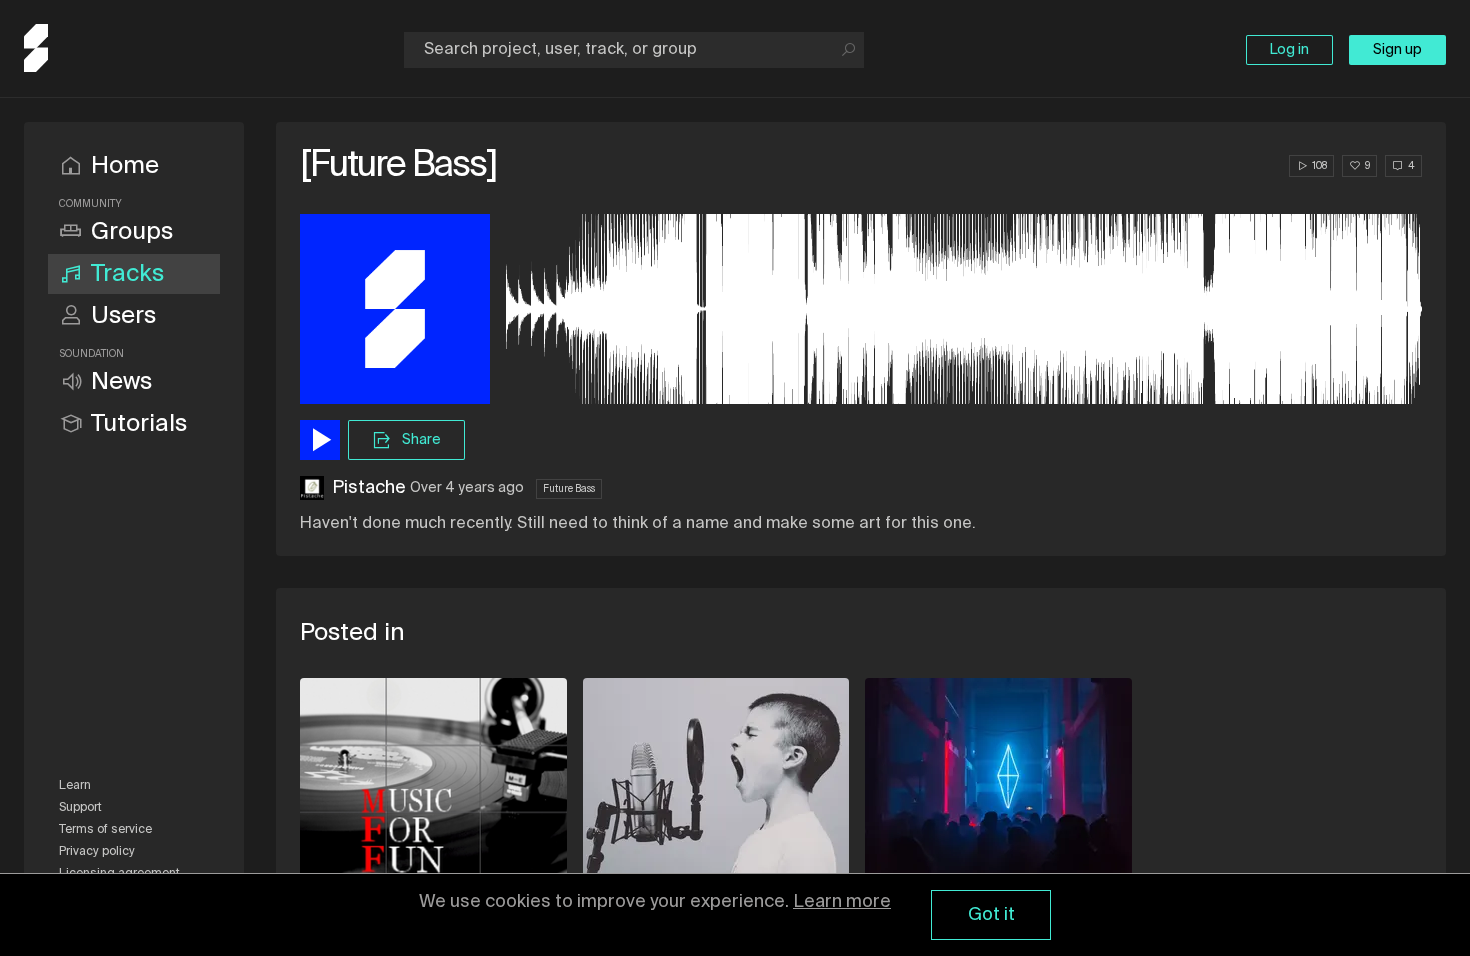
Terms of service (105, 830)
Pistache (369, 488)
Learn (75, 786)
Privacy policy (97, 852)
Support (80, 808)
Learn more (842, 902)
